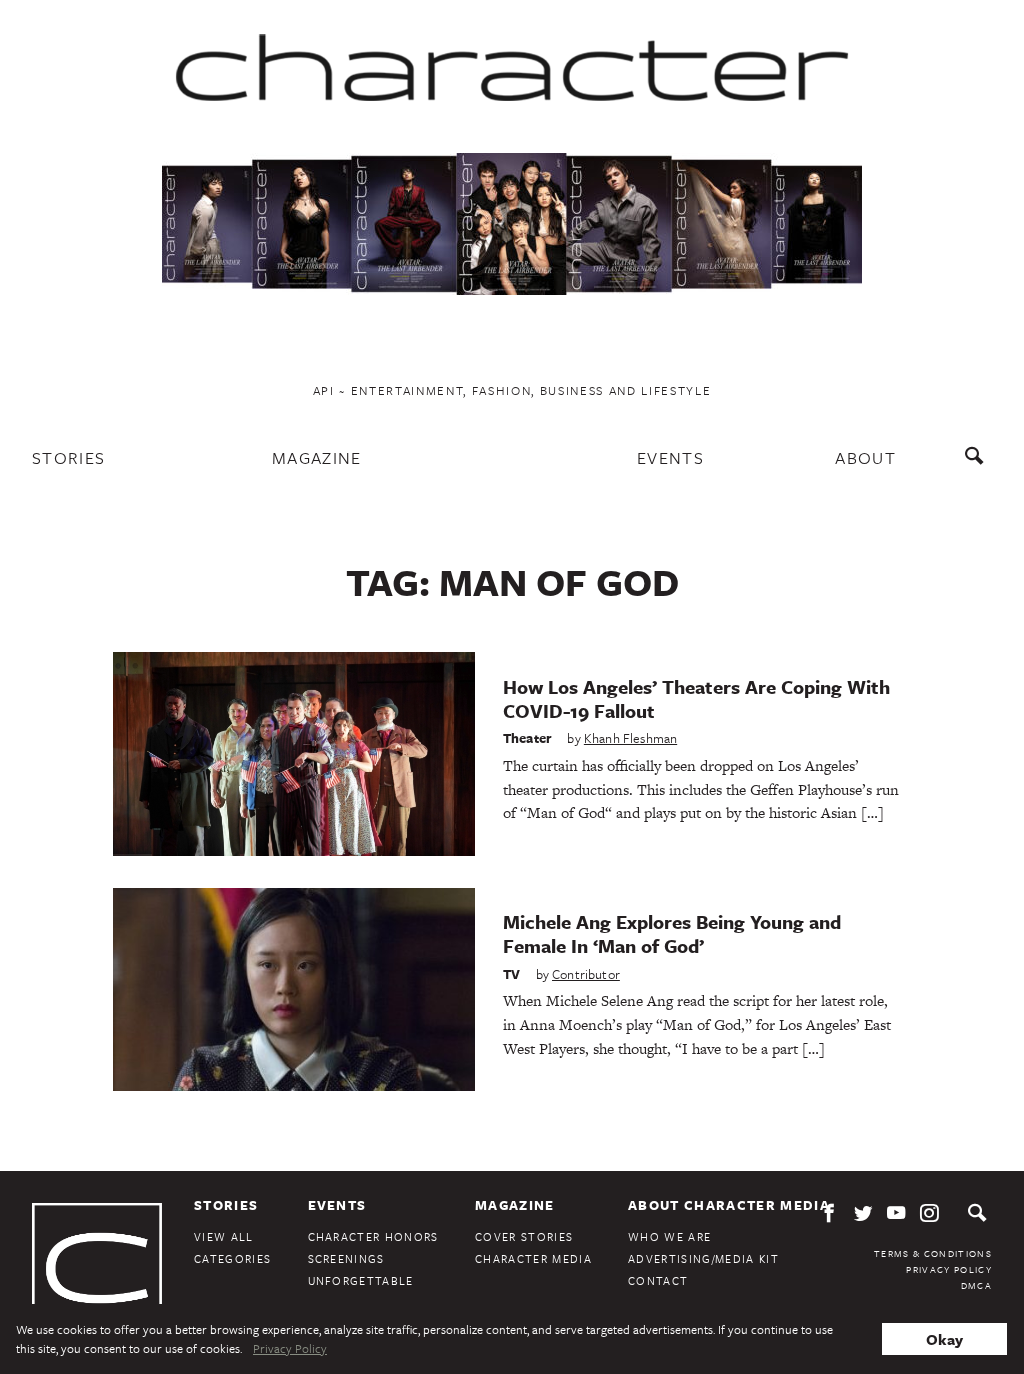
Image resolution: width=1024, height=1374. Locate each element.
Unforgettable (361, 1280)
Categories (232, 1258)
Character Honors (373, 1236)
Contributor (586, 974)
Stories (68, 457)
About (865, 457)
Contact (658, 1280)
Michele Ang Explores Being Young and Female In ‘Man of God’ (672, 933)
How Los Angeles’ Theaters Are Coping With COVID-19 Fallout (696, 698)
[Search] (978, 465)
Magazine (317, 457)
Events (670, 457)
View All (224, 1236)
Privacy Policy (949, 1269)
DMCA (976, 1285)
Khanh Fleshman (630, 738)
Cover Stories (524, 1236)
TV (511, 974)
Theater (527, 738)
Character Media (533, 1258)
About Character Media (729, 1205)
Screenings (346, 1258)
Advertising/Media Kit (703, 1258)
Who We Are (669, 1236)
